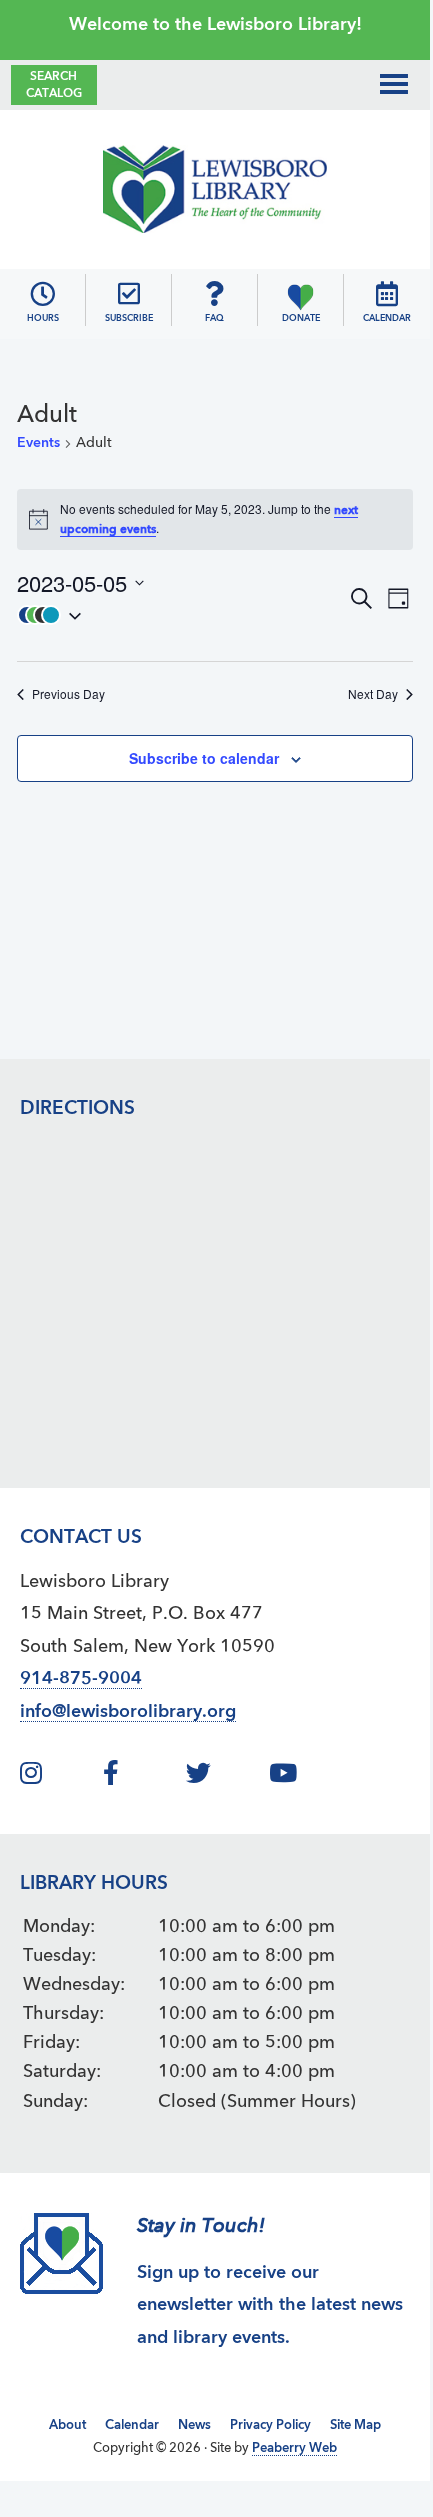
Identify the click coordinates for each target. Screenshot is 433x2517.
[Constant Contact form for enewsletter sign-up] (129, 294)
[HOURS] (42, 294)
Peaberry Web (294, 2448)
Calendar (132, 2425)
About (67, 2425)
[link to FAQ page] (214, 294)
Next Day (373, 694)
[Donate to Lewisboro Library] (300, 294)
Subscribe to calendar (204, 758)
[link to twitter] (225, 1777)
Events (38, 443)
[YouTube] (308, 1777)
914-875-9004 (81, 1679)
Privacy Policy (270, 2425)
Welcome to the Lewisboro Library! (215, 25)
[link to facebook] (142, 1777)
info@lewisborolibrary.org (128, 1712)
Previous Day (68, 694)
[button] (182, 615)
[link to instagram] (59, 1777)
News (194, 2425)
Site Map (355, 2425)
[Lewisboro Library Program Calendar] (387, 294)
